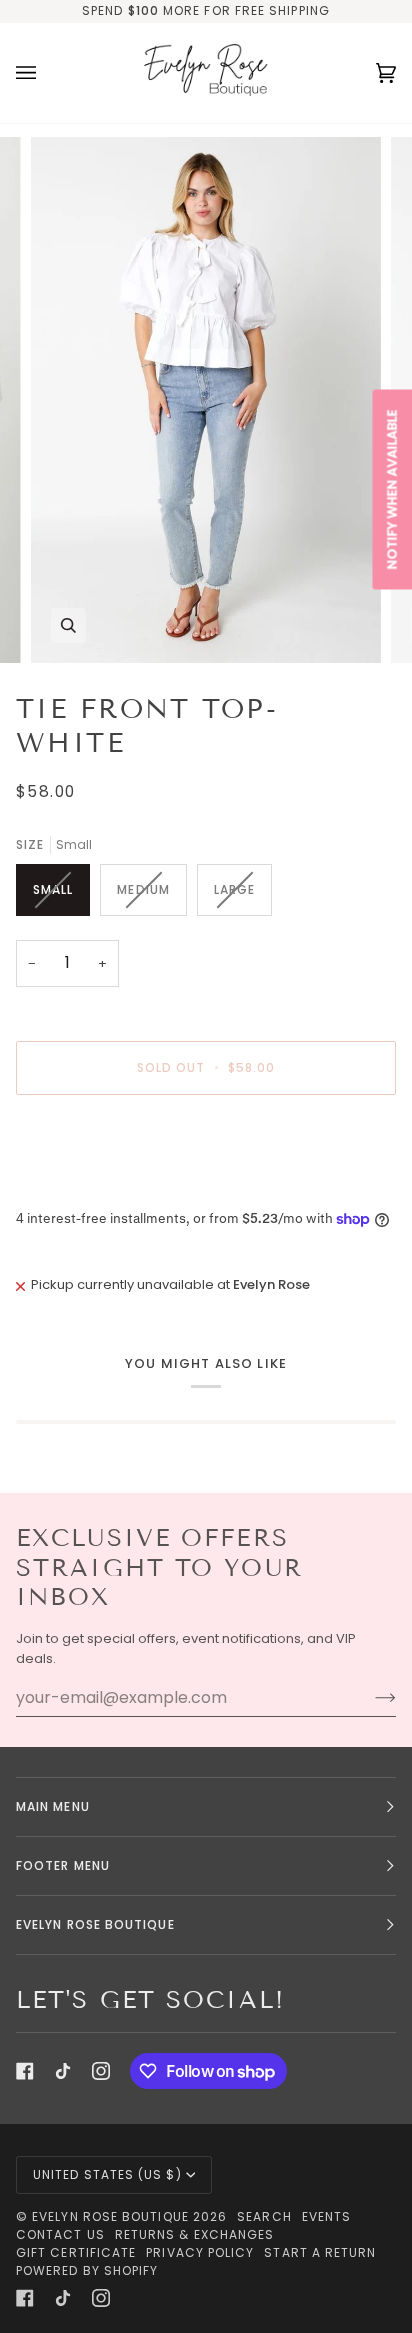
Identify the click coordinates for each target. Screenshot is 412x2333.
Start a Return (320, 2252)
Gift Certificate (76, 2252)
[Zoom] (68, 625)
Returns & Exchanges (195, 2234)
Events (326, 2216)
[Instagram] (101, 2071)
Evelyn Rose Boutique (110, 2216)
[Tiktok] (63, 2071)
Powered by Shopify (87, 2270)
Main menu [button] (53, 1806)
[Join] (369, 1698)
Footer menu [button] (63, 1865)
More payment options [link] (90, 1186)
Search (264, 2216)
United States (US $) (107, 2174)
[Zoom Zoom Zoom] (206, 400)
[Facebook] (25, 2071)
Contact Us (60, 2234)
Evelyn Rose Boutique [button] (95, 1924)
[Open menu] (46, 73)
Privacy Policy (200, 2252)
